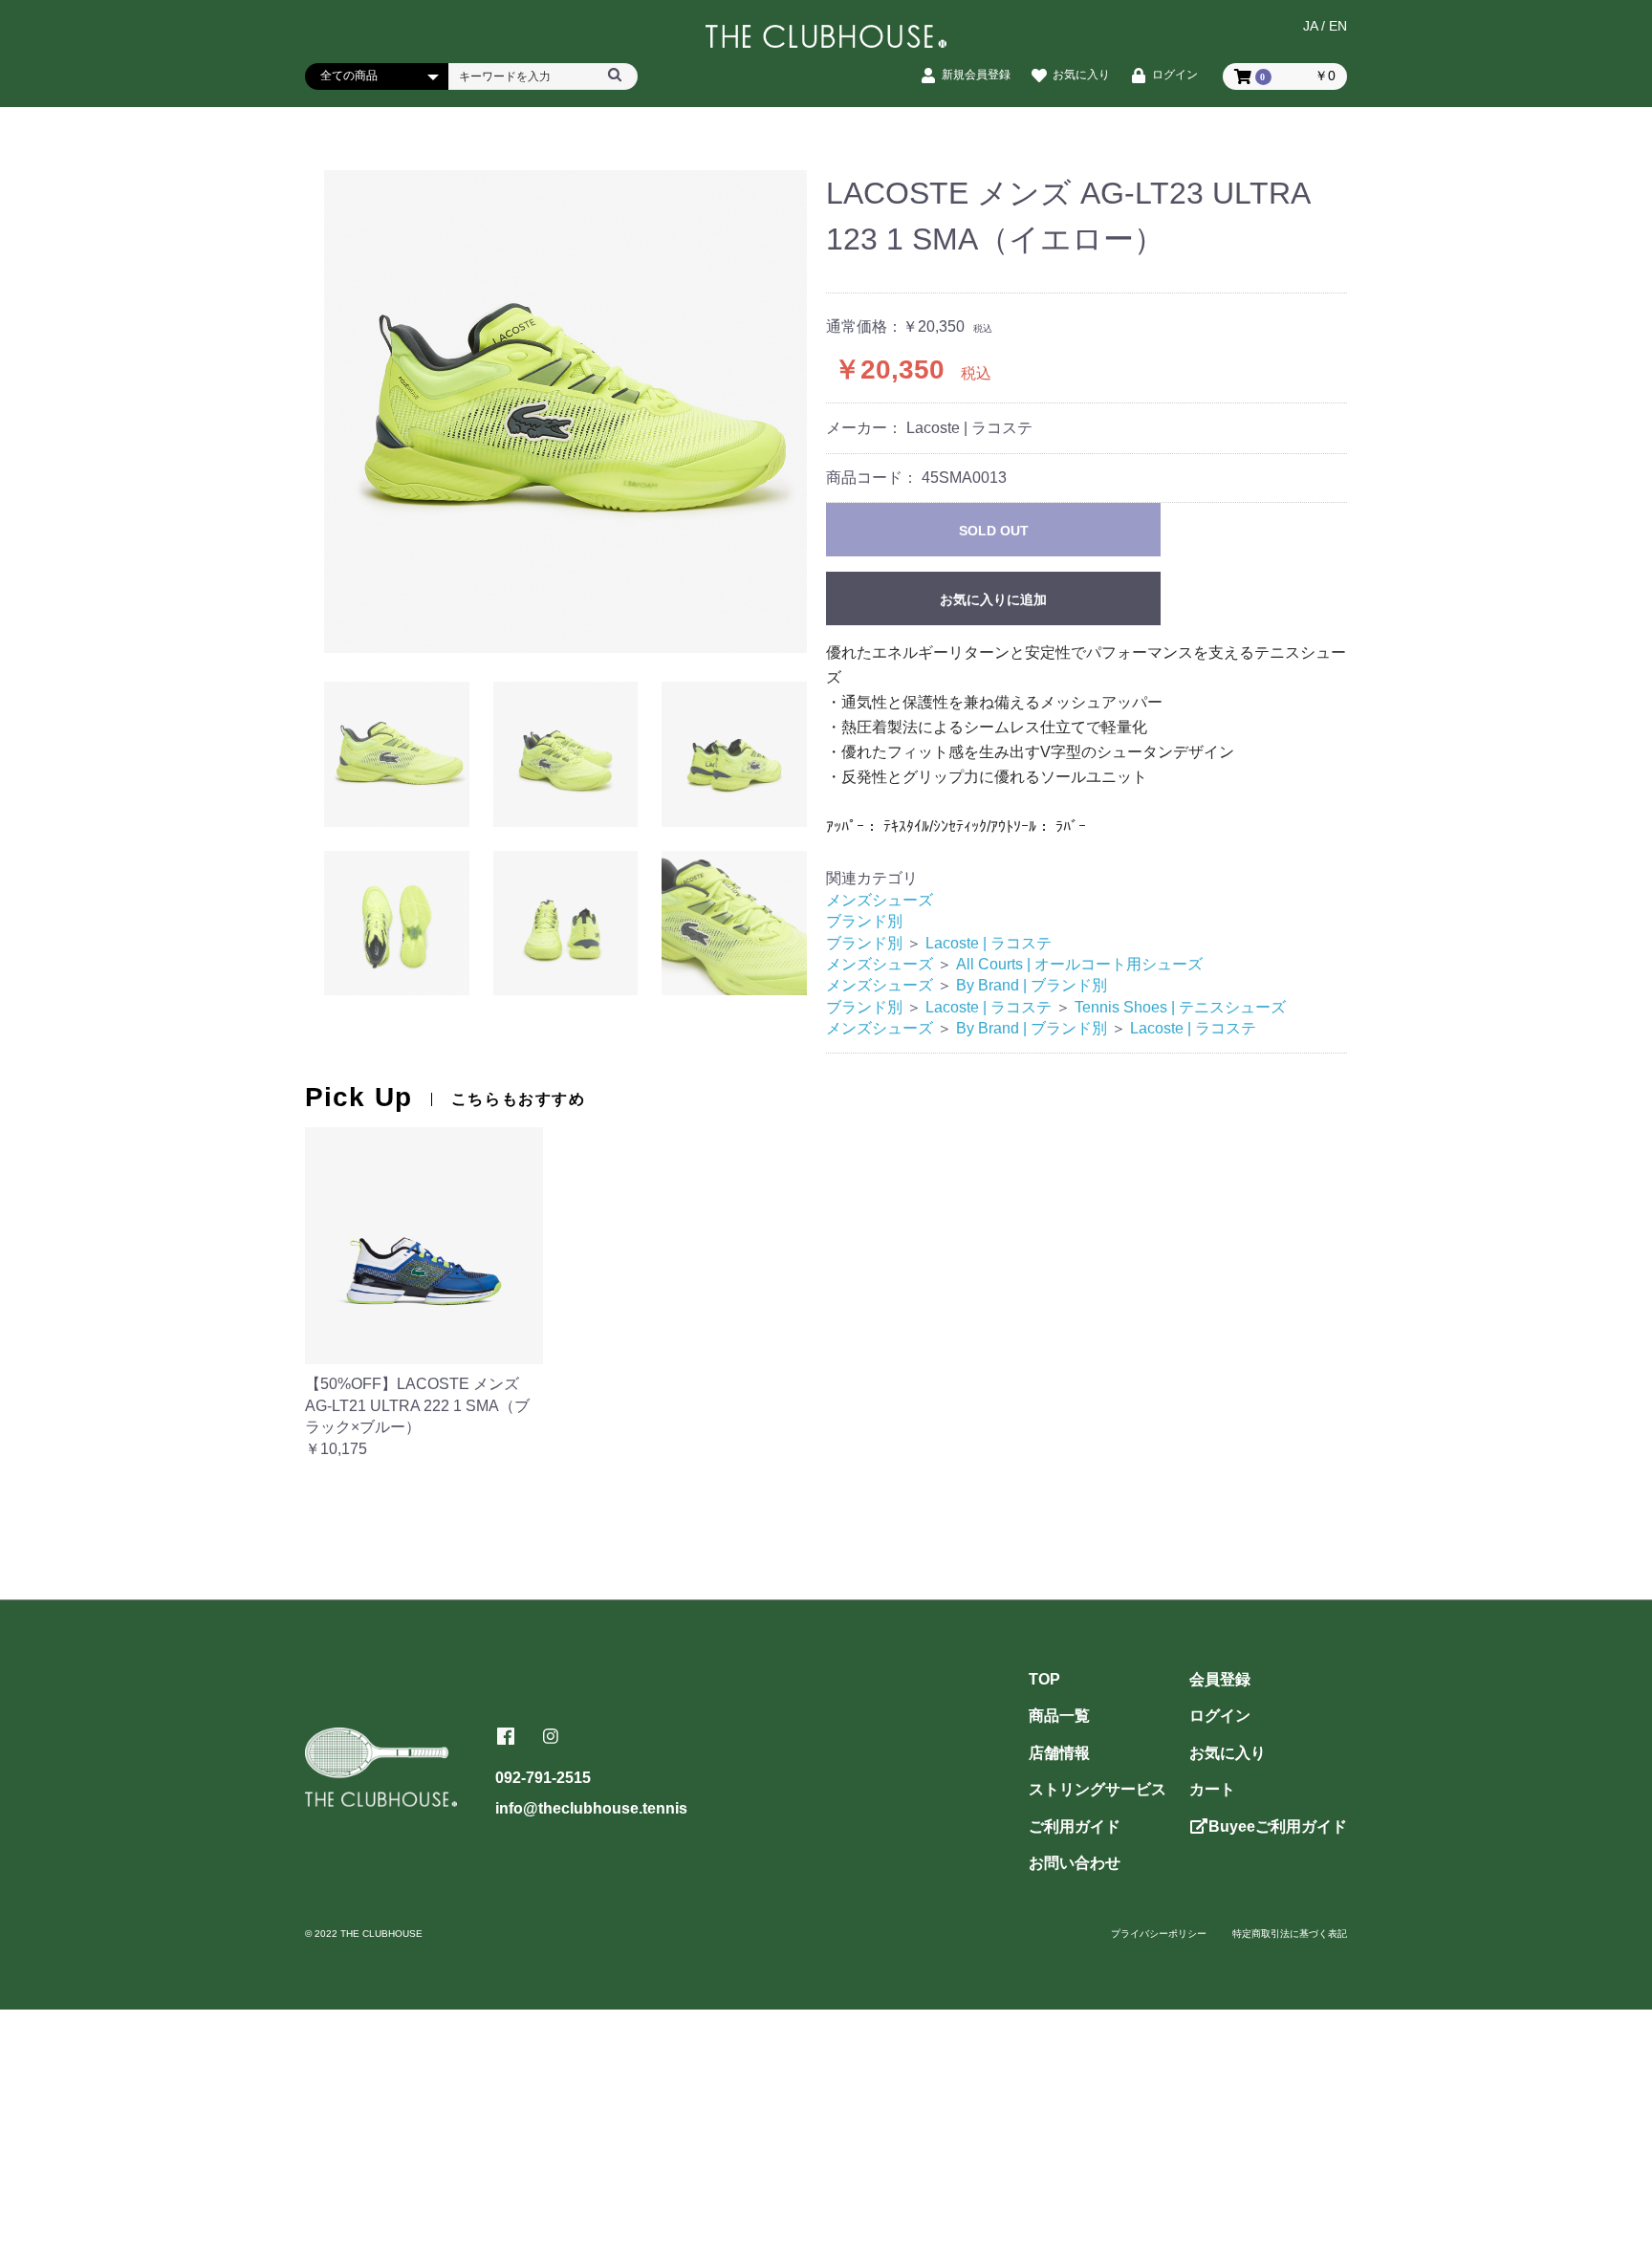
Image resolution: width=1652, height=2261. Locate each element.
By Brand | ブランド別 (1032, 985)
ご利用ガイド (1075, 1826)
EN (1338, 26)
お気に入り (1228, 1753)
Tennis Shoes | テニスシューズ (1180, 1007)
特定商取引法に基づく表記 (1290, 1934)
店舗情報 (1059, 1753)
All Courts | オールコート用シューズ (1079, 964)
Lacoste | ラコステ (989, 943)
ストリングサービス (1098, 1789)
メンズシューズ (880, 900)
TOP (1044, 1679)
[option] (565, 412)
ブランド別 (864, 921)
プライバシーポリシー (1159, 1934)
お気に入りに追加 (993, 599)
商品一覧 (1059, 1716)
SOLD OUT (994, 531)
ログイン (1220, 1716)
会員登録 (1220, 1679)
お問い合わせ (1075, 1863)
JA (1310, 26)
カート (1212, 1789)
